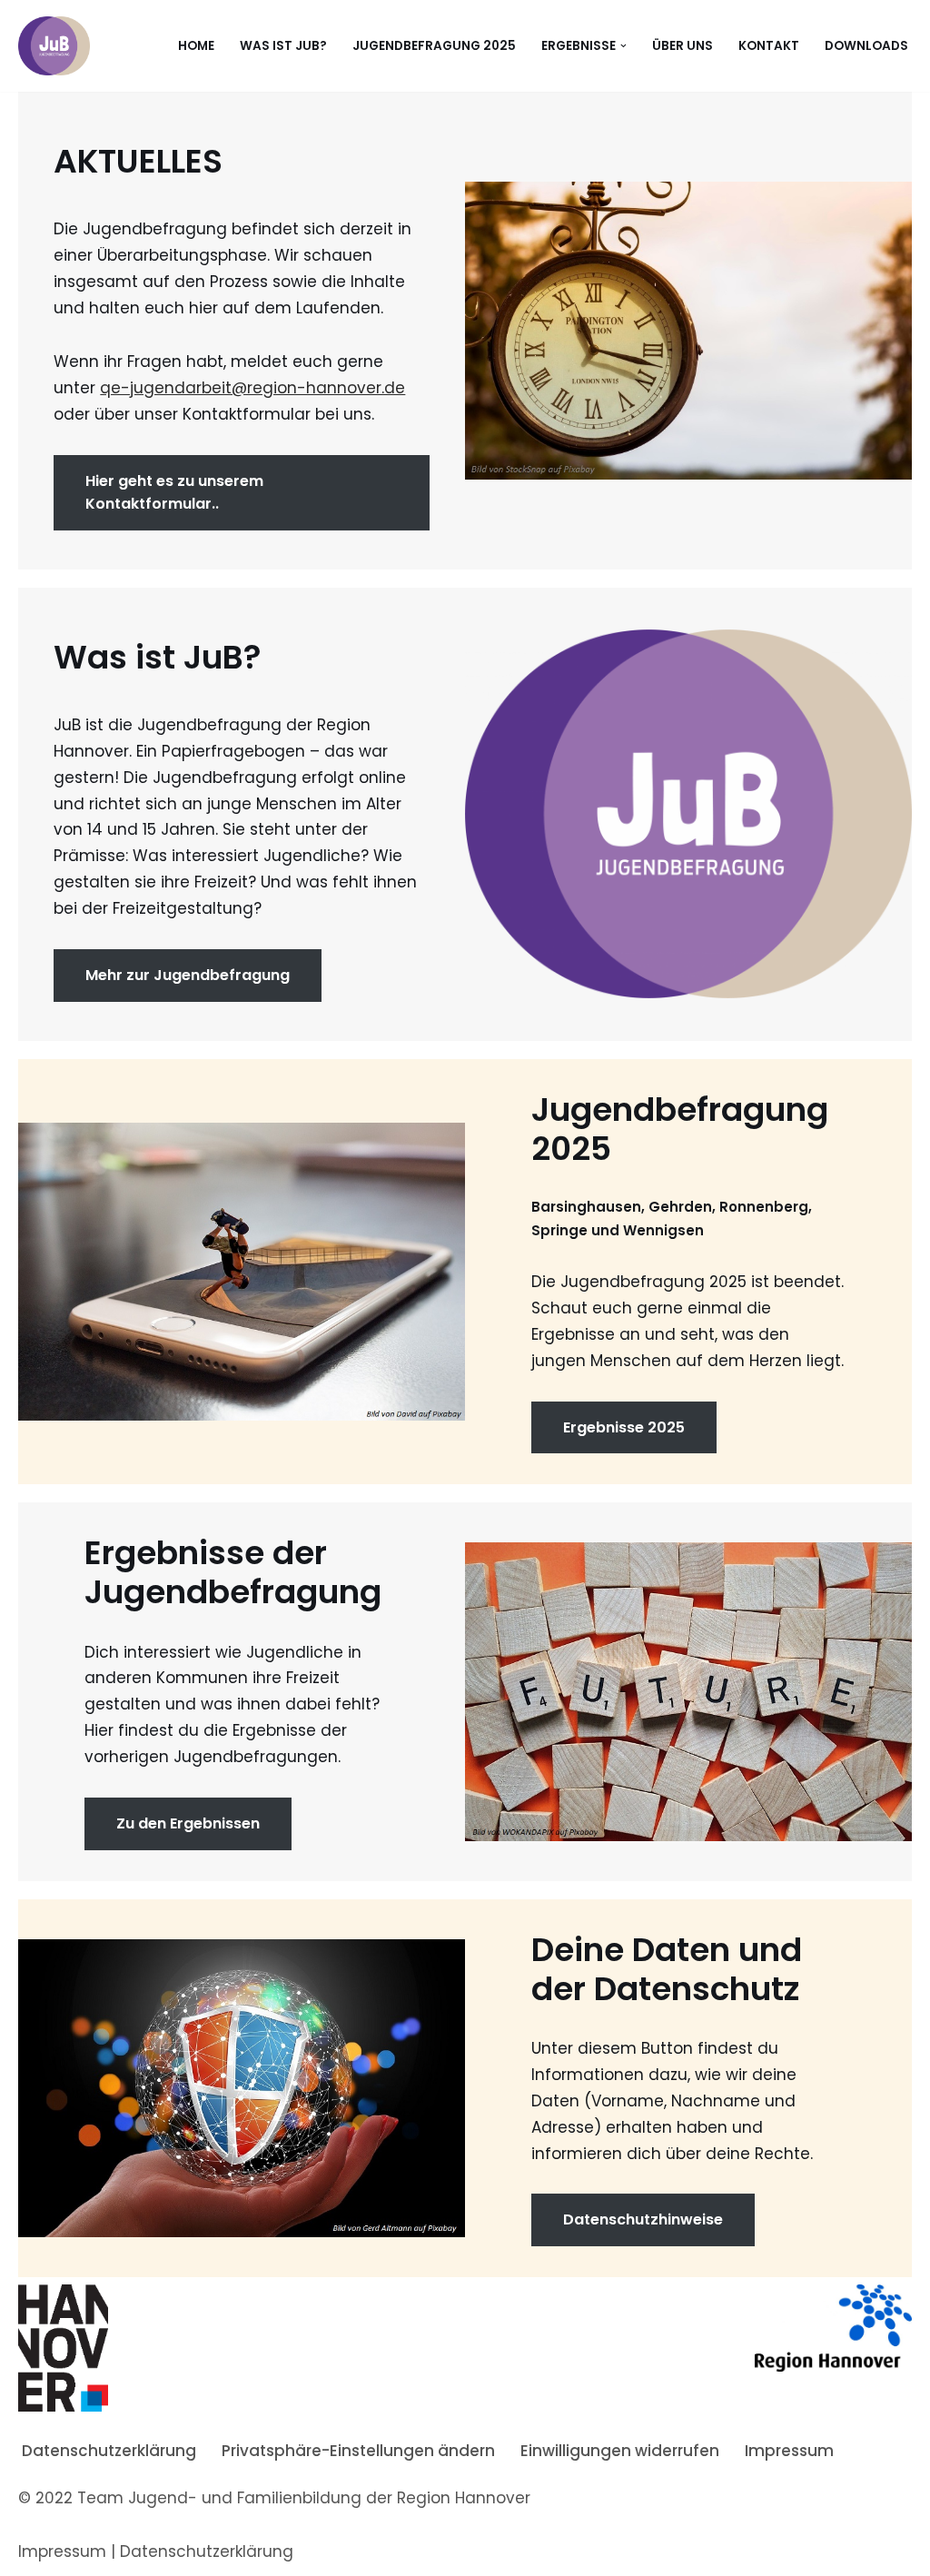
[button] (623, 46)
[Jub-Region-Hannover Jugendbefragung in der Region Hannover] (54, 46)
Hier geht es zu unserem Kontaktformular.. (174, 493)
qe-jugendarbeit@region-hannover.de (252, 388)
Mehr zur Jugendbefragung (188, 975)
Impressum (789, 2451)
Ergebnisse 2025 (624, 1427)
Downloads (866, 46)
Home (196, 46)
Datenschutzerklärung (109, 2451)
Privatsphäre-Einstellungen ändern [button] (358, 2451)
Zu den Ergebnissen (188, 1823)
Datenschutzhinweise (643, 2219)
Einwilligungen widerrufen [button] (620, 2451)
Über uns (683, 46)
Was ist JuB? (283, 46)
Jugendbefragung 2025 (434, 46)
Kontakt (769, 46)
